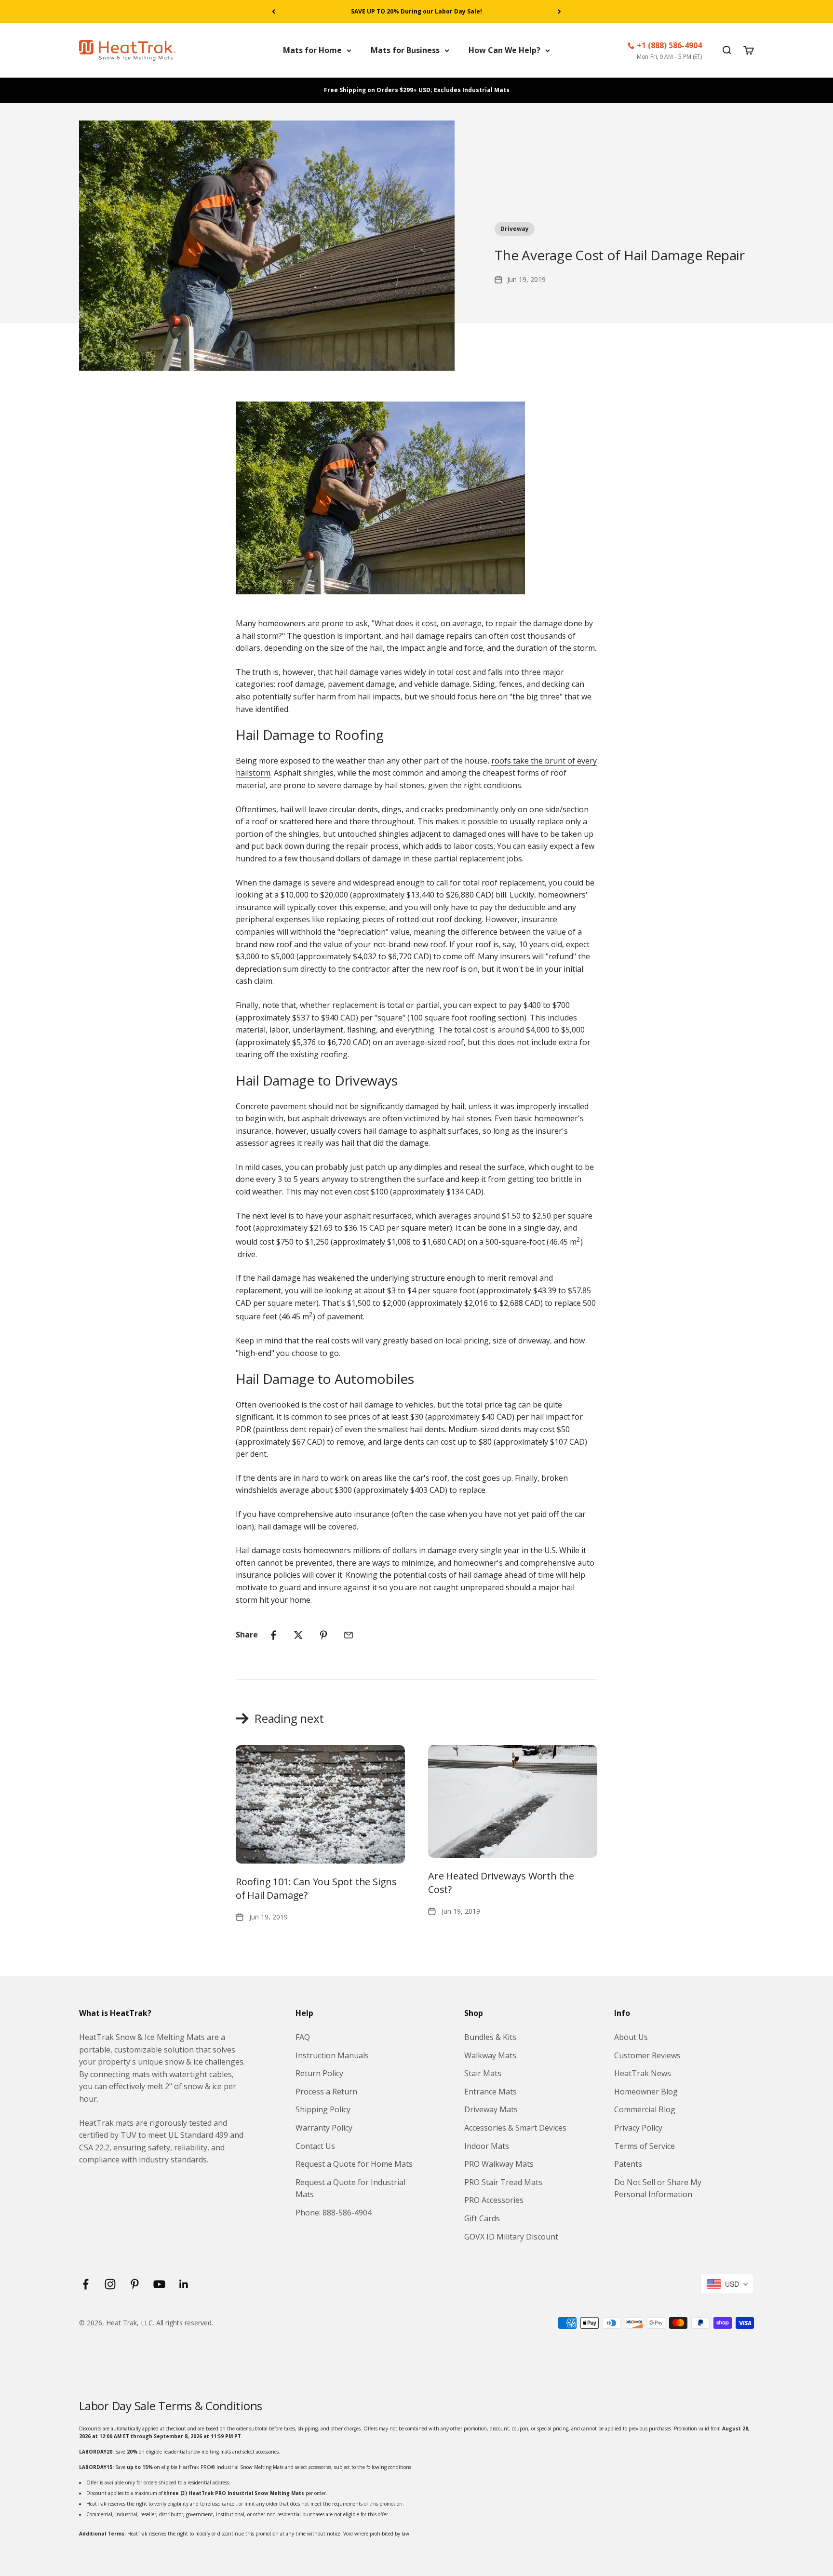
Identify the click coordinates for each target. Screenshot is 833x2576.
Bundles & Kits (490, 2037)
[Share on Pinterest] (323, 1635)
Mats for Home (312, 50)
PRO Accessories (494, 2200)
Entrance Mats (490, 2092)
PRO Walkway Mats (499, 2164)
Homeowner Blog (646, 2092)
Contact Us (315, 2146)
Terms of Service (645, 2146)
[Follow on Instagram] (110, 2284)
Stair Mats (483, 2073)
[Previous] (274, 12)
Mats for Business (405, 50)
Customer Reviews (647, 2055)
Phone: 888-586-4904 (334, 2213)
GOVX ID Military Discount (511, 2237)
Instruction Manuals (332, 2055)
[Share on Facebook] (273, 1635)
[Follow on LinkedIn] (184, 2284)
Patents (628, 2164)
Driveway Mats (491, 2109)
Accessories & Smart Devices (515, 2128)
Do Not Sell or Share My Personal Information (658, 2188)
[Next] (559, 12)
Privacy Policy (638, 2128)
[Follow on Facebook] (86, 2284)
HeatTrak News (643, 2073)
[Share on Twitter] (298, 1635)
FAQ (303, 2037)
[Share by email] (349, 1635)
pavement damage (361, 684)
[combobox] (727, 2284)
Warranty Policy (324, 2128)
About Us (631, 2037)
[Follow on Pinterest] (135, 2284)
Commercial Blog (645, 2109)
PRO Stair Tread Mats (503, 2182)
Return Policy (319, 2073)
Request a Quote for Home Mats (354, 2164)
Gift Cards (482, 2218)
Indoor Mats (487, 2146)
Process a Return (326, 2092)
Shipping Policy (323, 2109)
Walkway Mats (490, 2055)
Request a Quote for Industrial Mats (350, 2188)
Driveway (515, 229)
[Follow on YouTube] (159, 2284)
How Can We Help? (504, 50)
